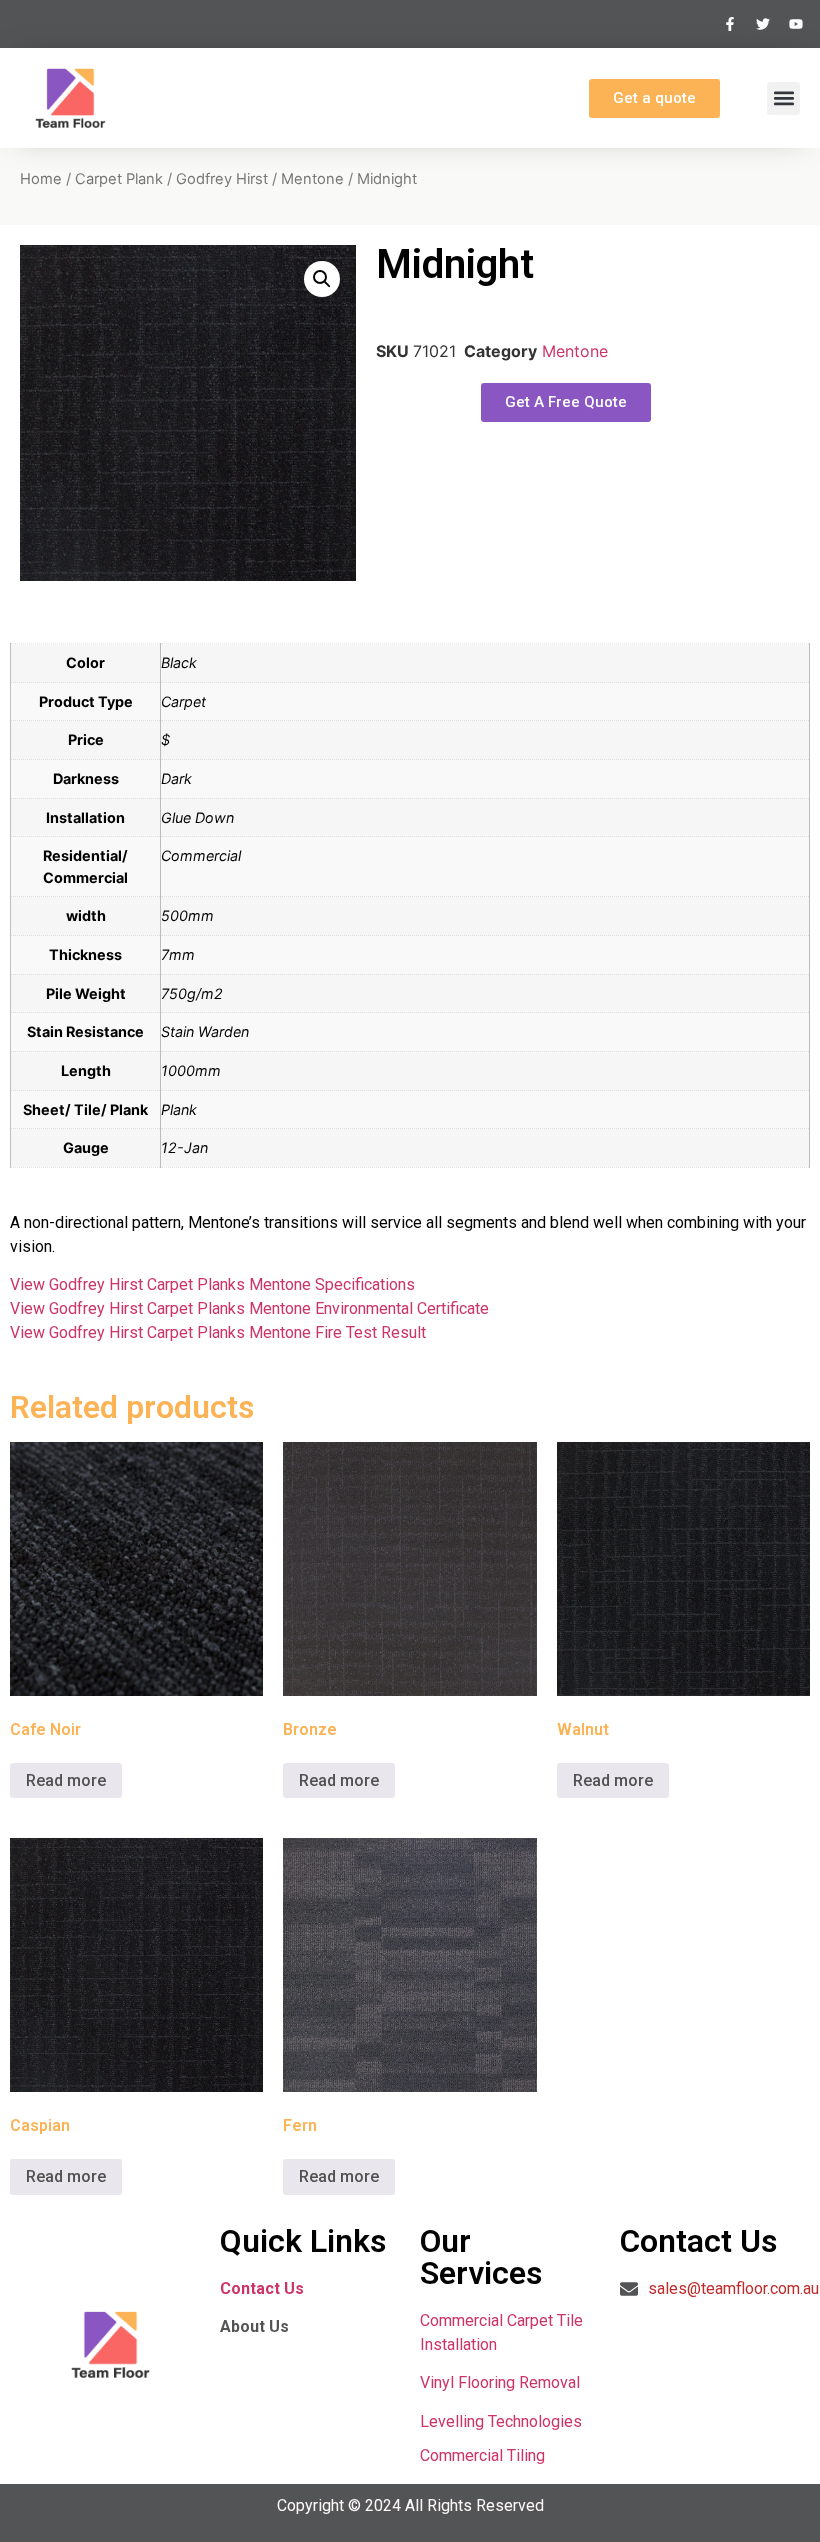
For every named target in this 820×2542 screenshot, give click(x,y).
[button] (783, 98)
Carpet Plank (119, 179)
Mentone (312, 179)
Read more (66, 1780)
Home (41, 179)
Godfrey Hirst (222, 179)
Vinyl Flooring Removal (502, 2382)
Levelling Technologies (501, 2421)
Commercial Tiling (482, 2455)
